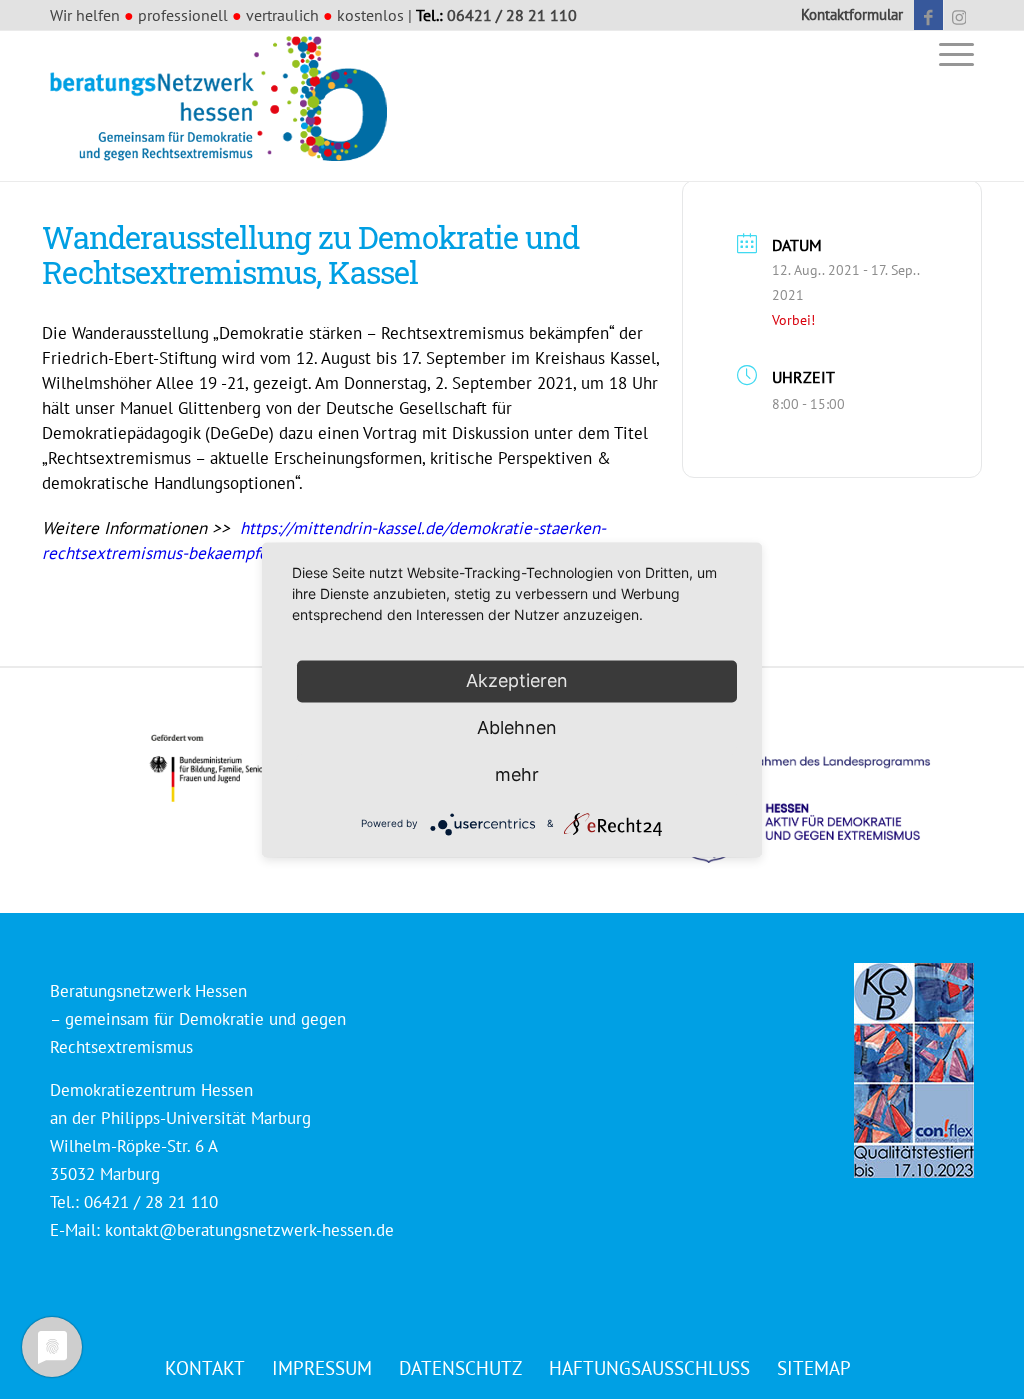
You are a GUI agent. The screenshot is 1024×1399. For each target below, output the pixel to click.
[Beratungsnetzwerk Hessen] (225, 106)
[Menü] (950, 53)
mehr (517, 774)
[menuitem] (847, 15)
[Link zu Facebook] (928, 15)
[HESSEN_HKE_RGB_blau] (824, 790)
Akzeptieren (517, 680)
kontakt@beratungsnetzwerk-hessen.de (249, 1230)
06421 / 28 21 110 (512, 15)
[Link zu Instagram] (959, 15)
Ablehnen (517, 727)
